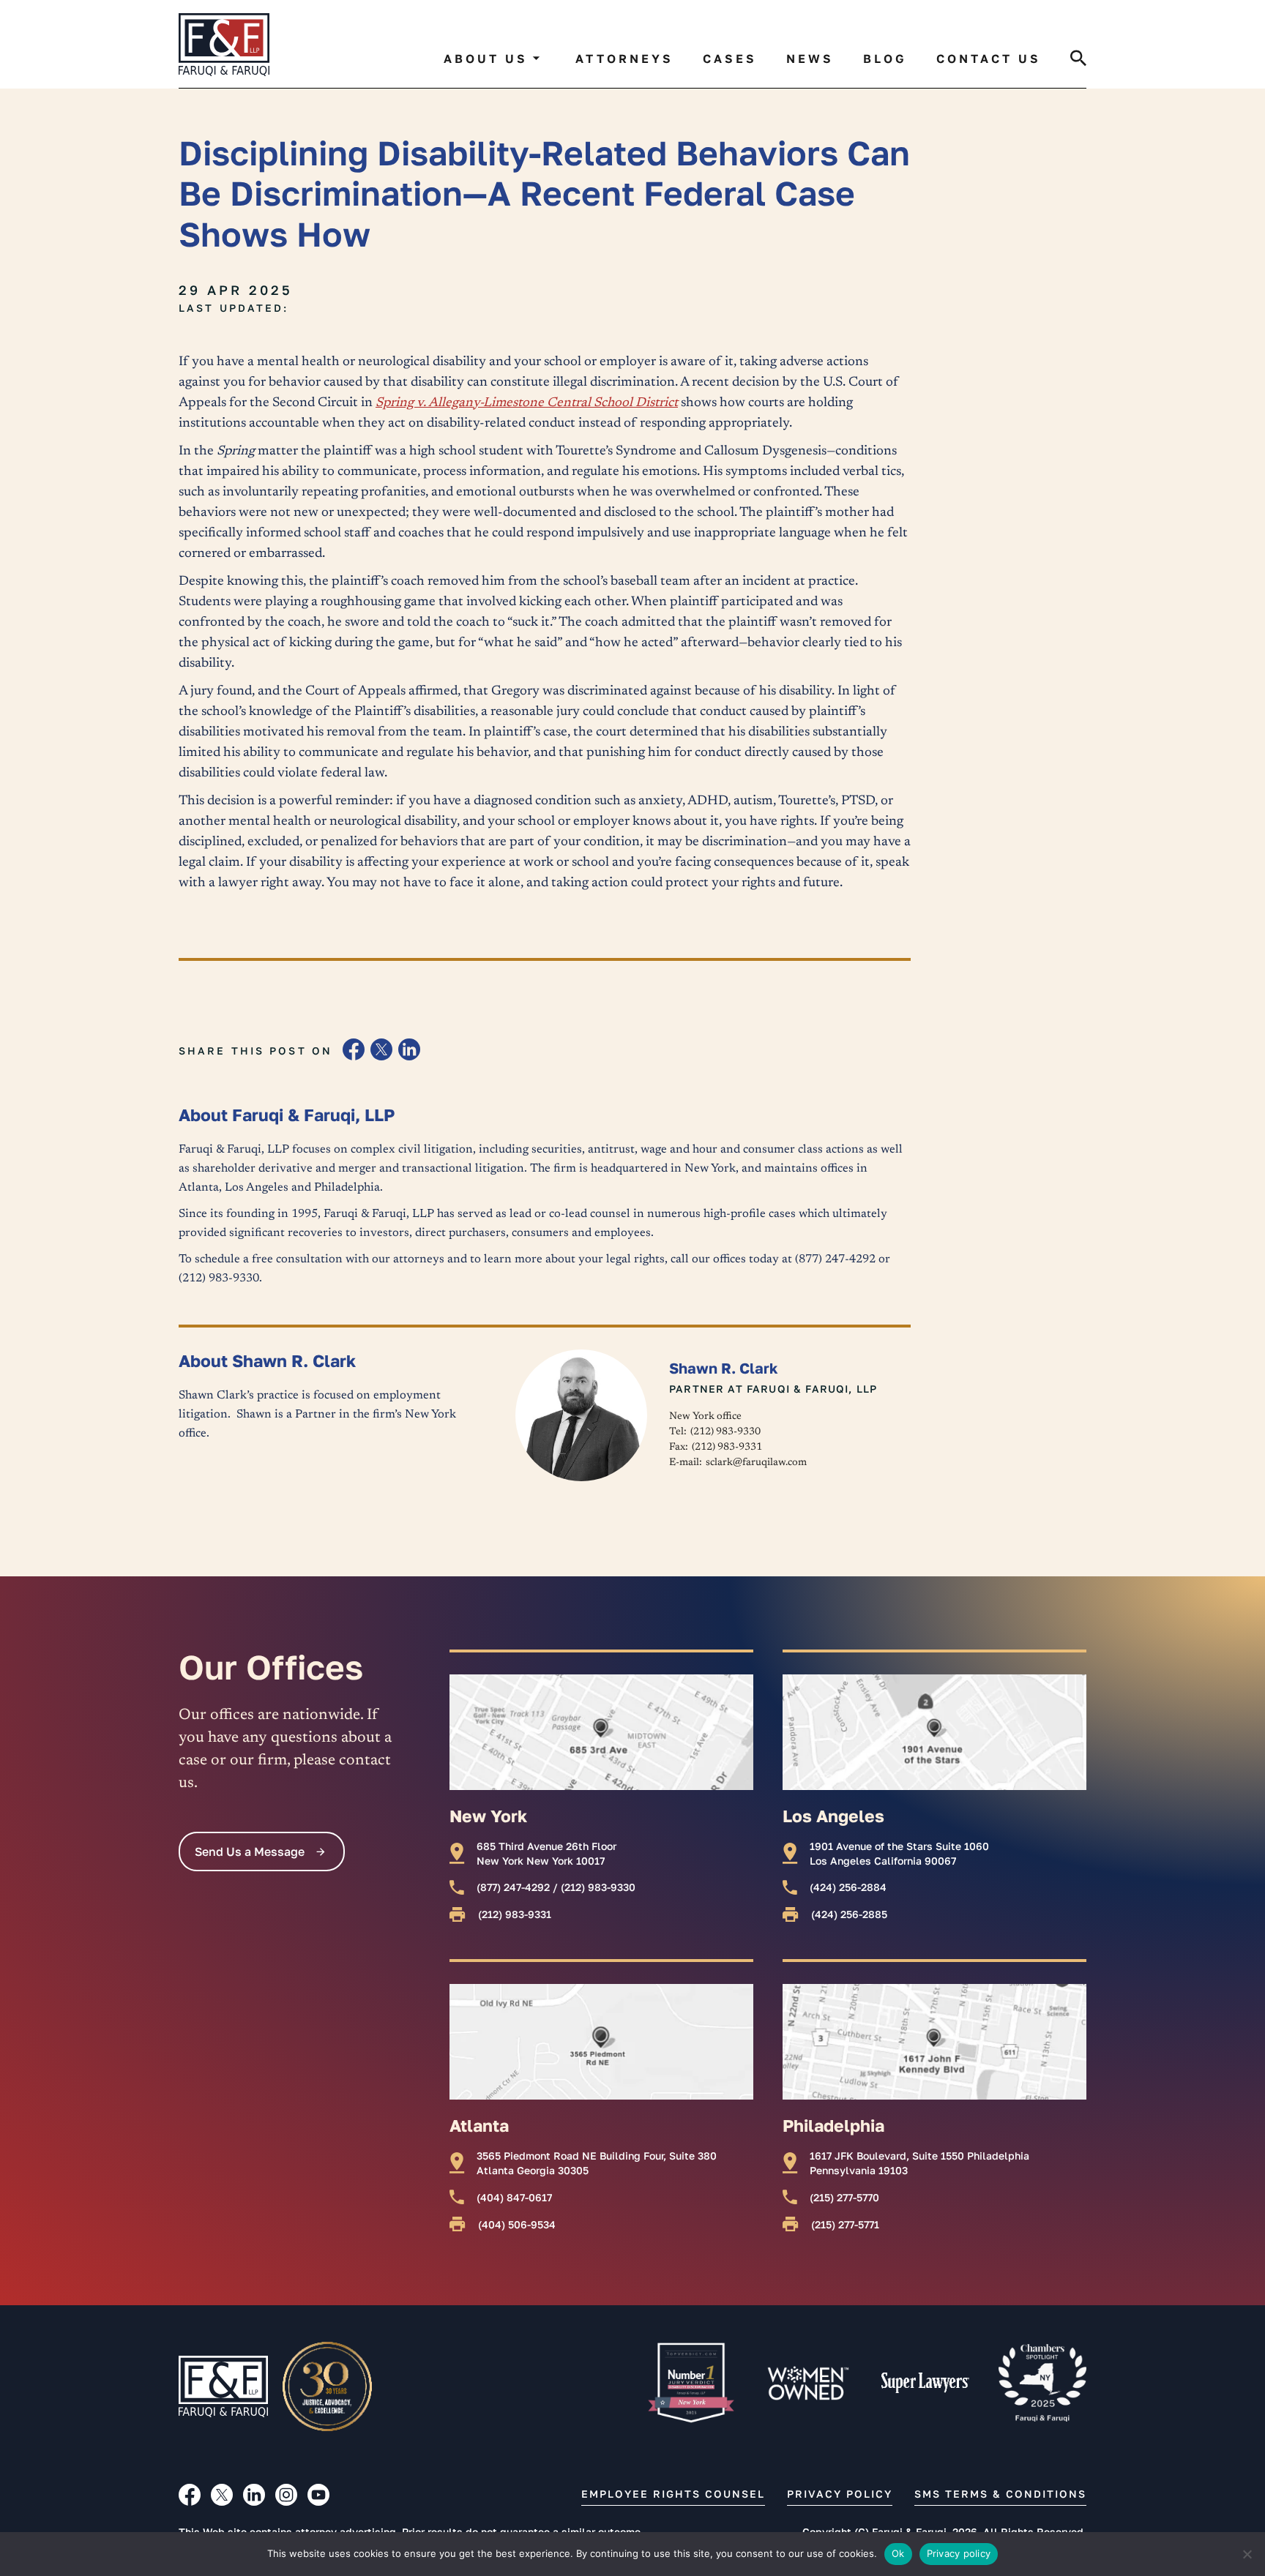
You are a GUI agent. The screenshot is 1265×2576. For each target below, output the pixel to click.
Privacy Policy (840, 2494)
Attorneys (624, 59)
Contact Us (989, 59)
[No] (1247, 2554)
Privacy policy (959, 2553)
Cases (730, 59)
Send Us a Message (250, 1851)
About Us (486, 59)
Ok (898, 2553)
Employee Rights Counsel (673, 2494)
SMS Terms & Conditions (1000, 2494)
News (810, 59)
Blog (885, 59)
